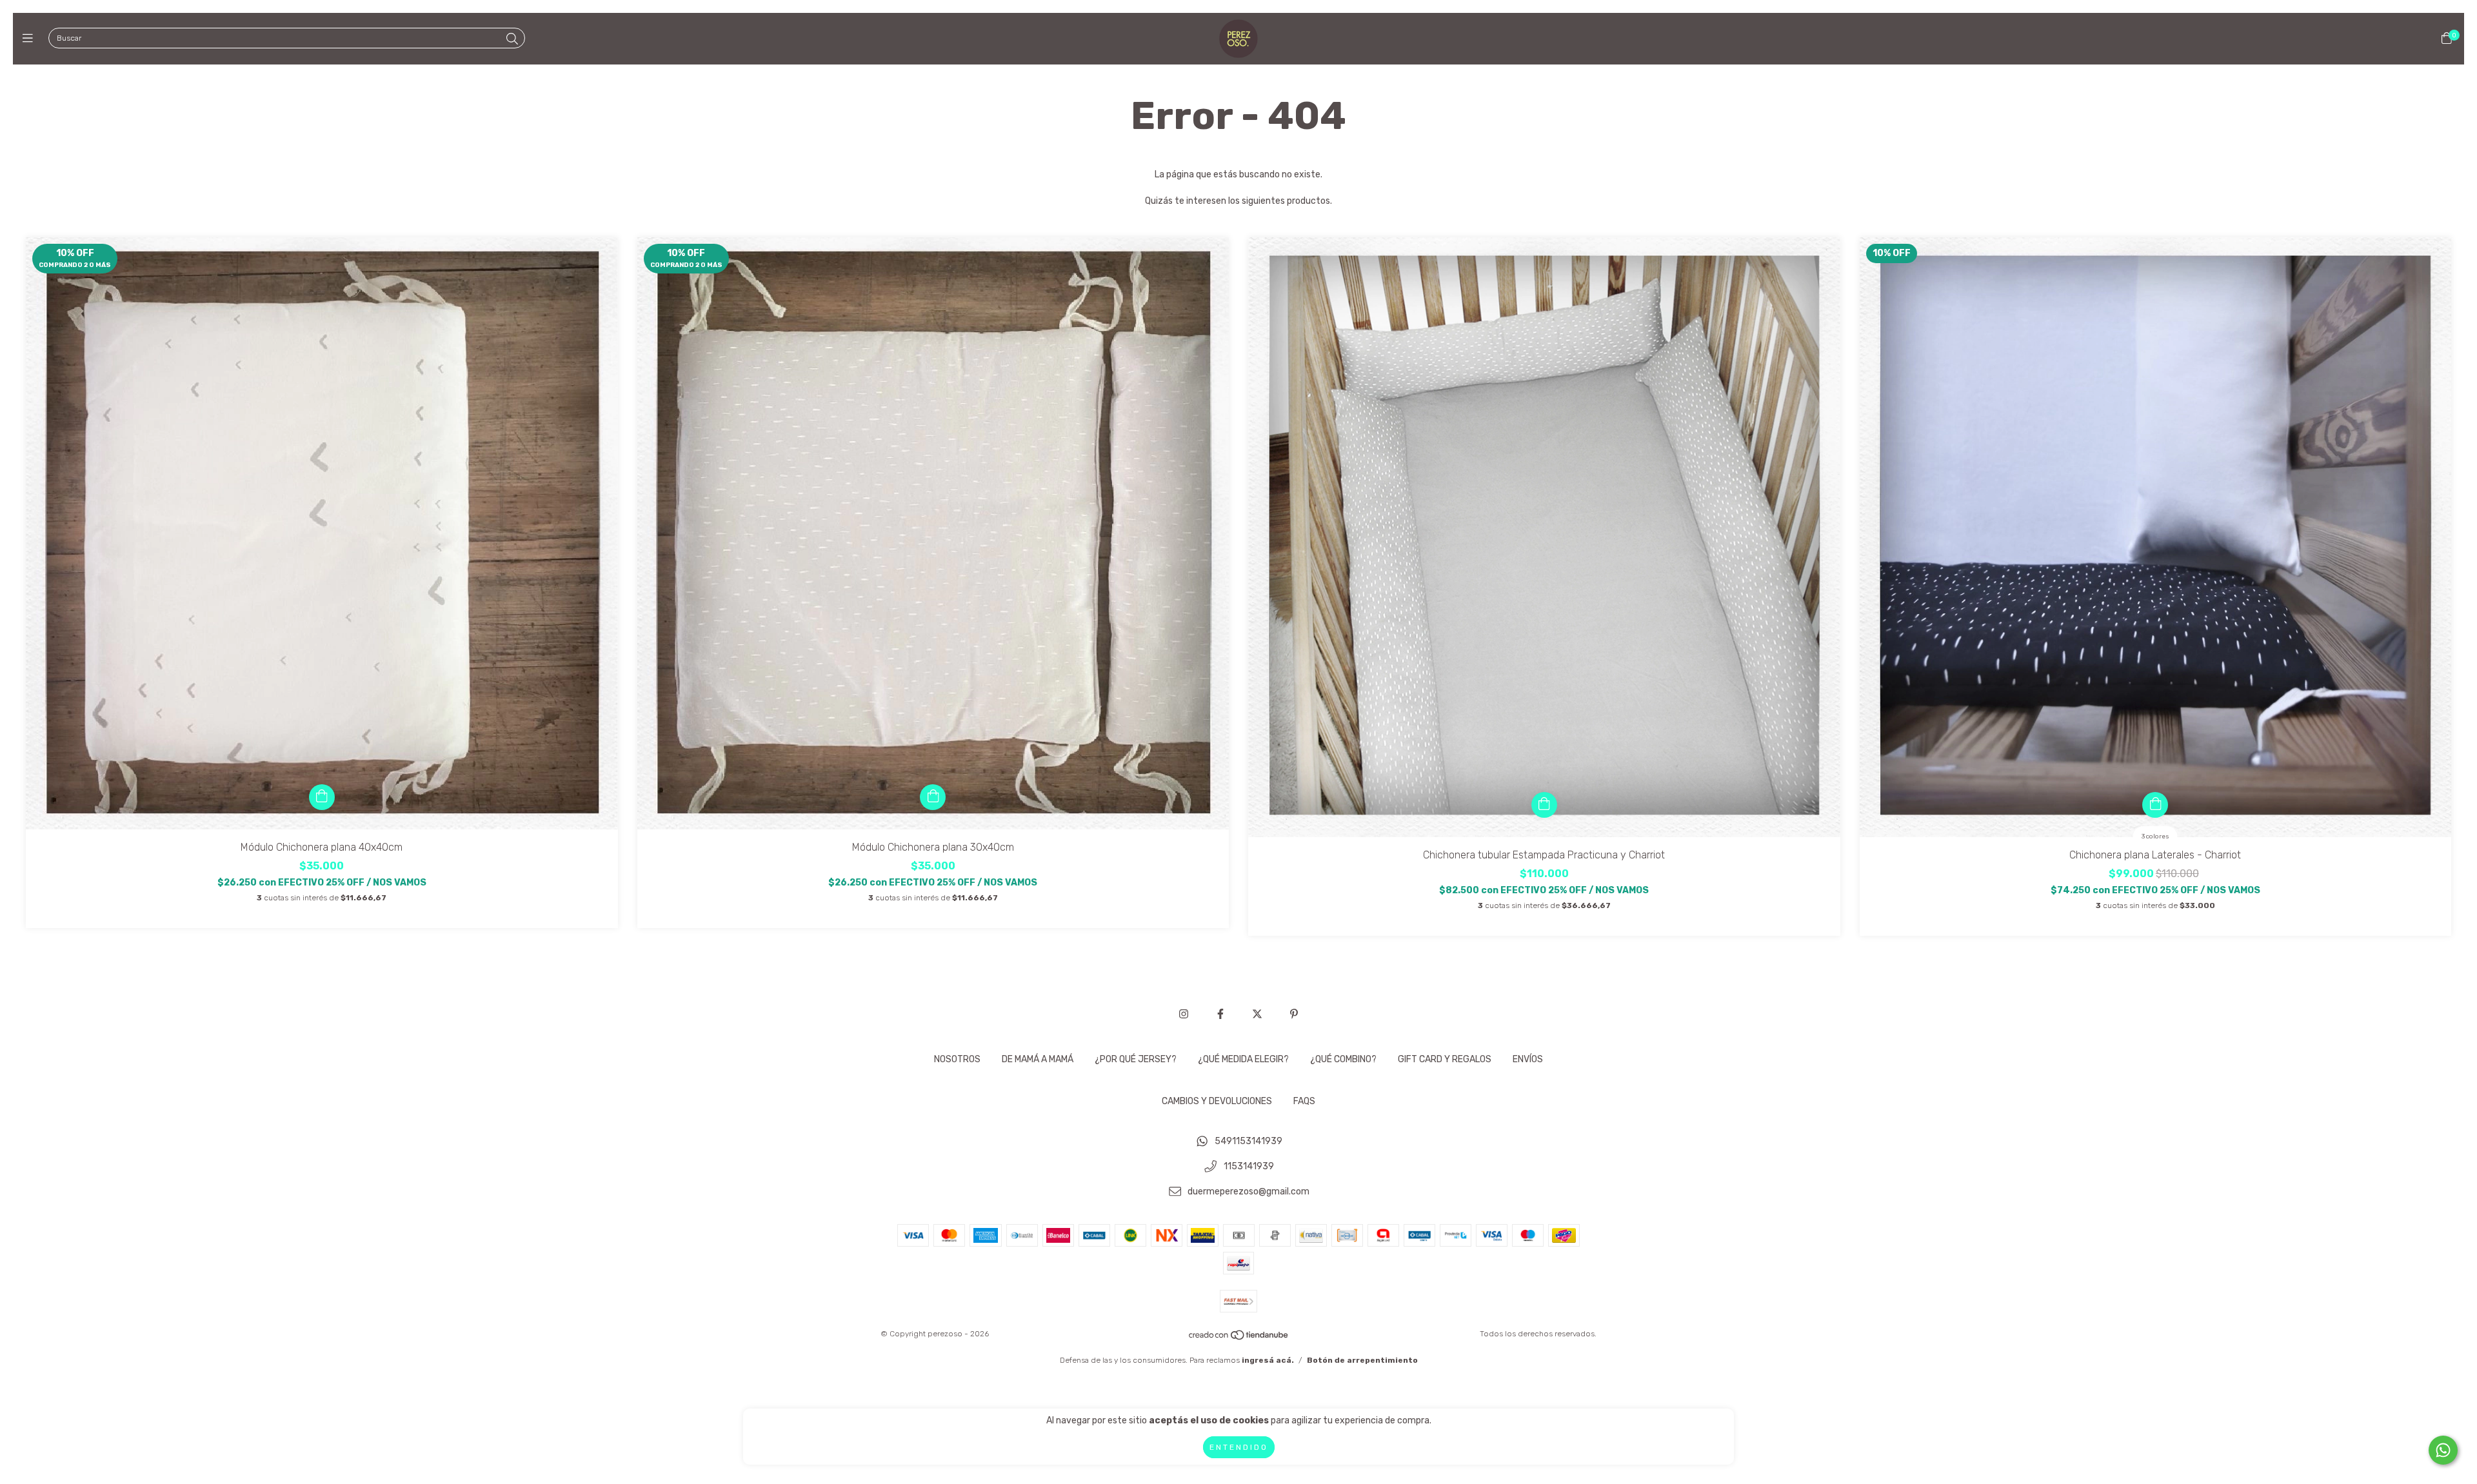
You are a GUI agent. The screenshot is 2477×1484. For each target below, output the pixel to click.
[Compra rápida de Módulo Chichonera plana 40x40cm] (322, 797)
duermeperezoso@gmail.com (1248, 1192)
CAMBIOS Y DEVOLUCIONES (1217, 1101)
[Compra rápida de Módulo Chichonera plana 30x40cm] (933, 797)
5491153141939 (1248, 1142)
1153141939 (1249, 1166)
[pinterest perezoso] (1294, 1014)
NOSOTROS (957, 1059)
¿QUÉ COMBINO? (1343, 1059)
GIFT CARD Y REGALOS (1445, 1059)
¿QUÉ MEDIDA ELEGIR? (1243, 1059)
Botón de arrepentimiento (1362, 1360)
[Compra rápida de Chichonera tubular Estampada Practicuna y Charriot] (1544, 805)
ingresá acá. (1268, 1360)
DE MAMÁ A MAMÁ (1038, 1059)
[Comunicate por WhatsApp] (2443, 1450)
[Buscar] (512, 39)
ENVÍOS (1528, 1059)
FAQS (1304, 1101)
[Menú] (31, 39)
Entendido (1239, 1447)
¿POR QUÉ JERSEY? (1136, 1059)
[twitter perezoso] (1257, 1014)
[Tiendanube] (1239, 1338)
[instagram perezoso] (1184, 1014)
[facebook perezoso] (1220, 1014)
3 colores (2155, 836)
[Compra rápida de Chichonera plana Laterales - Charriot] (2155, 805)
